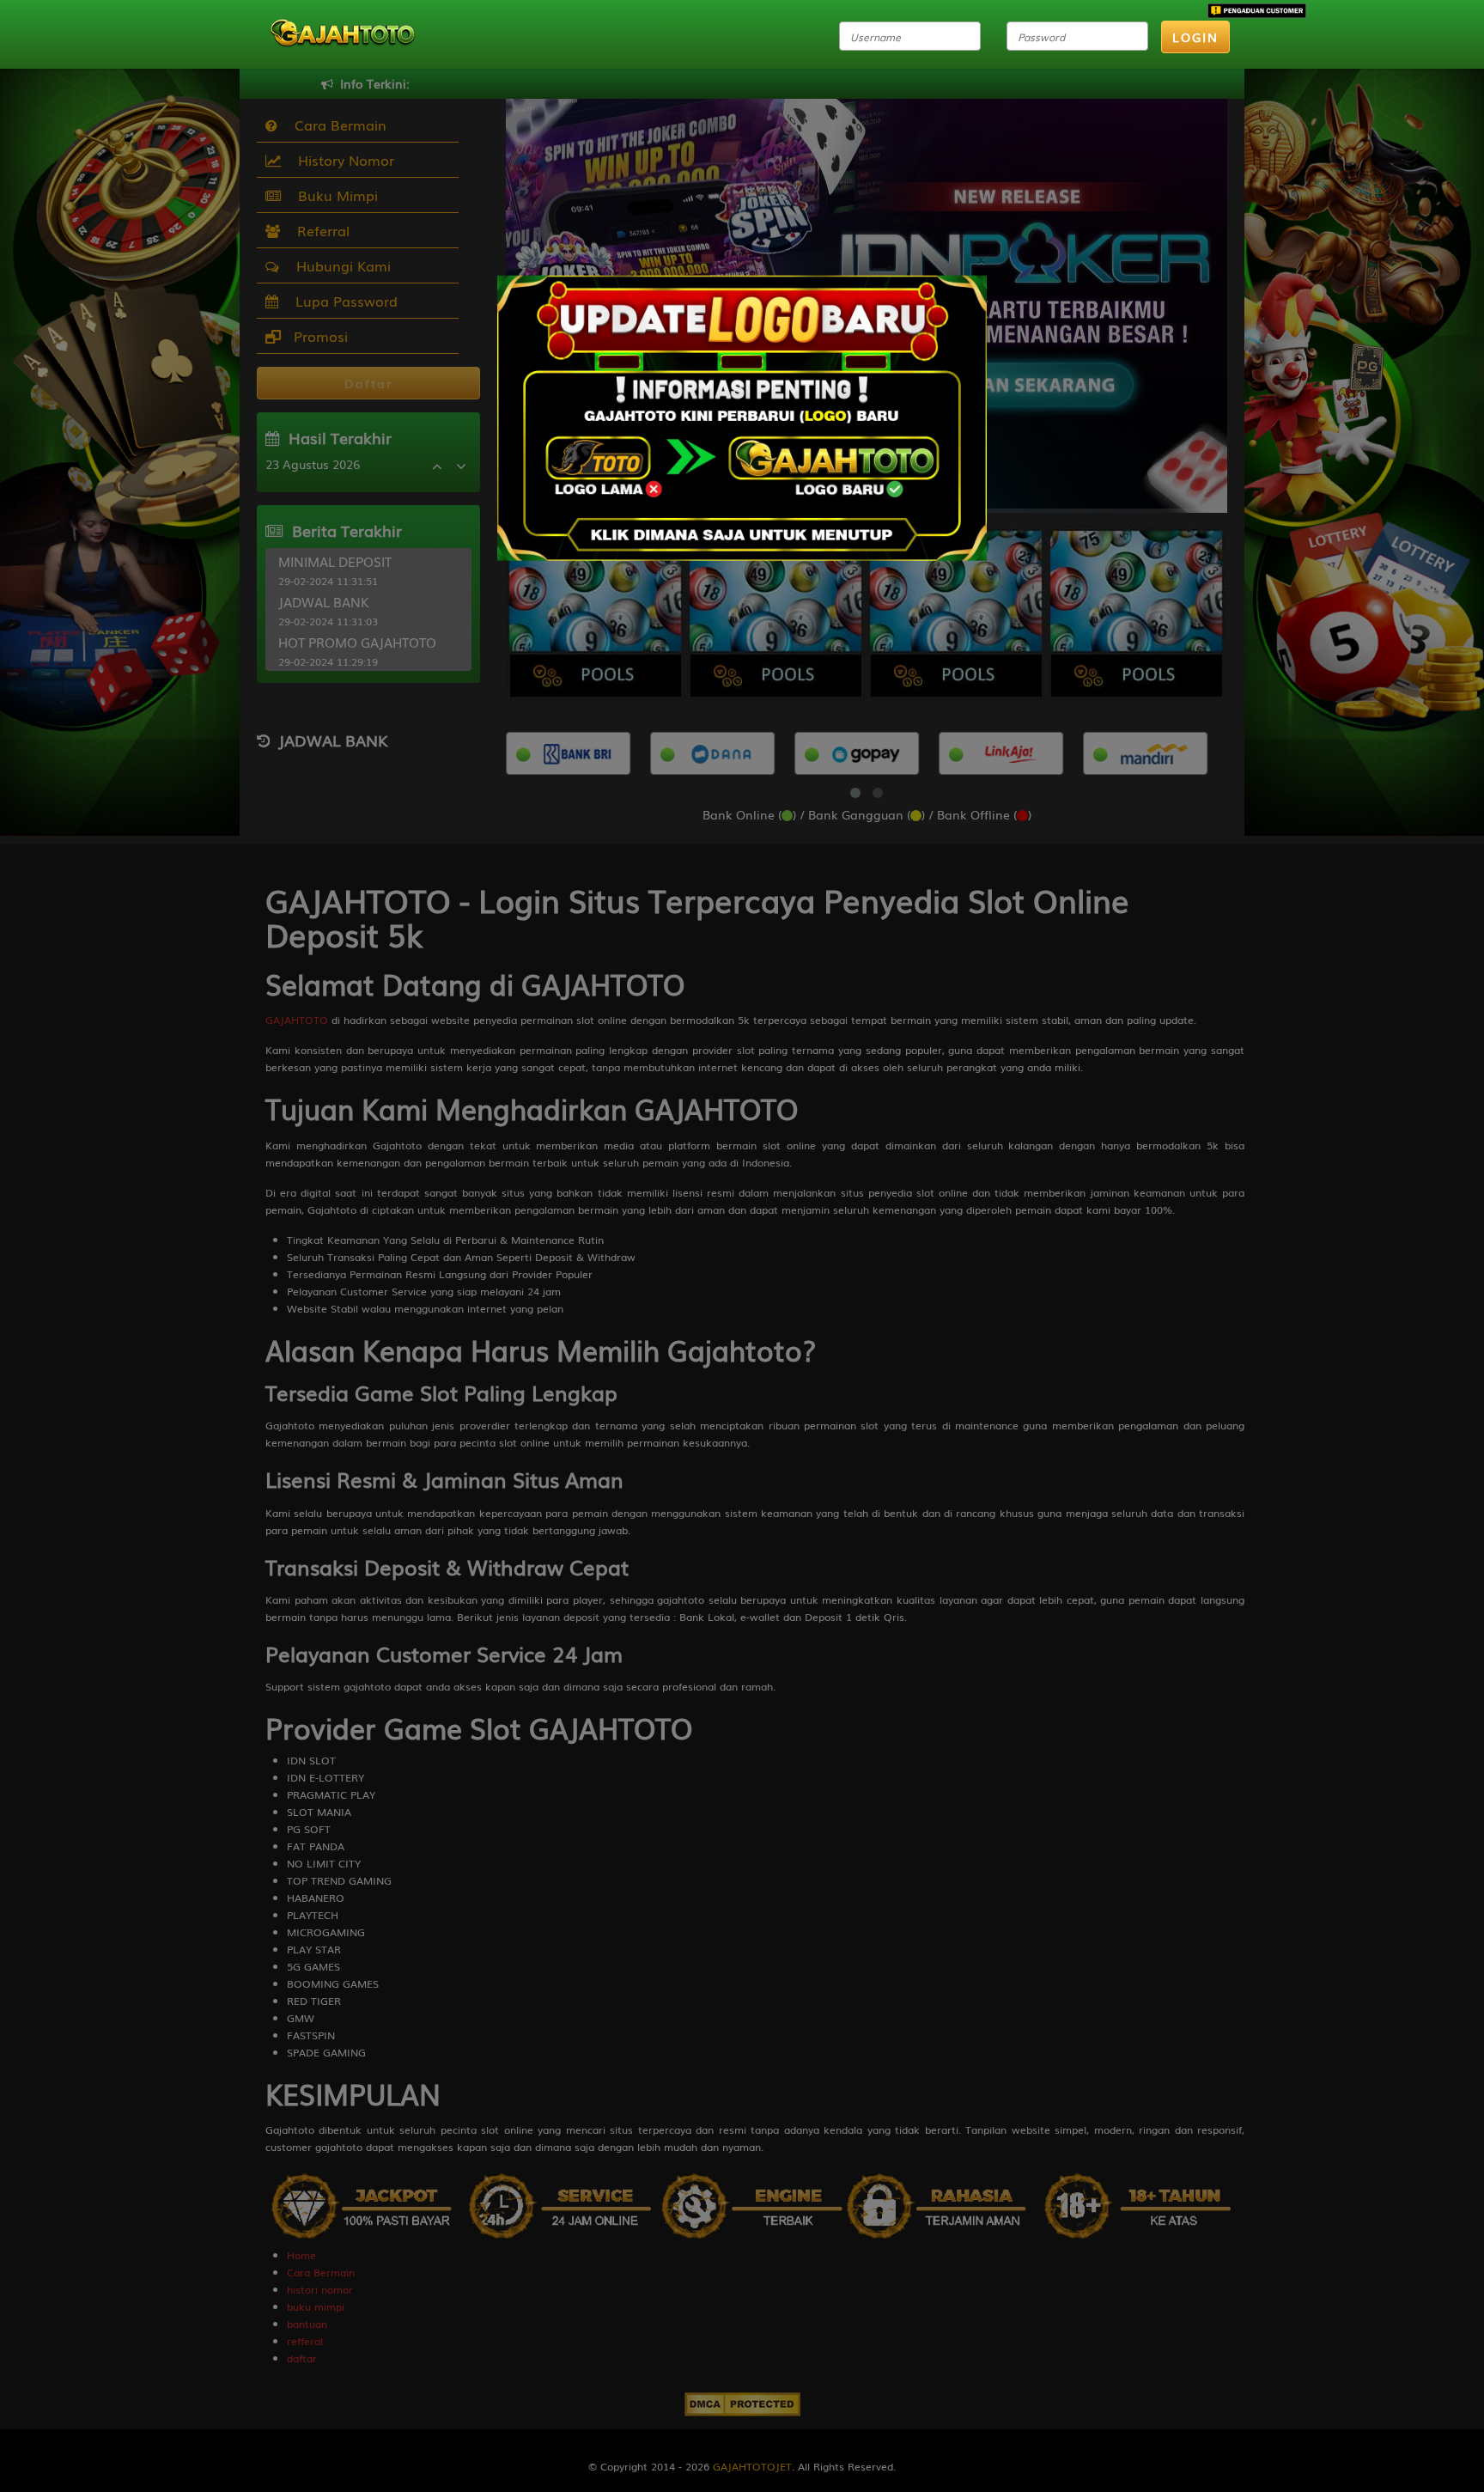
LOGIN (1195, 37)
